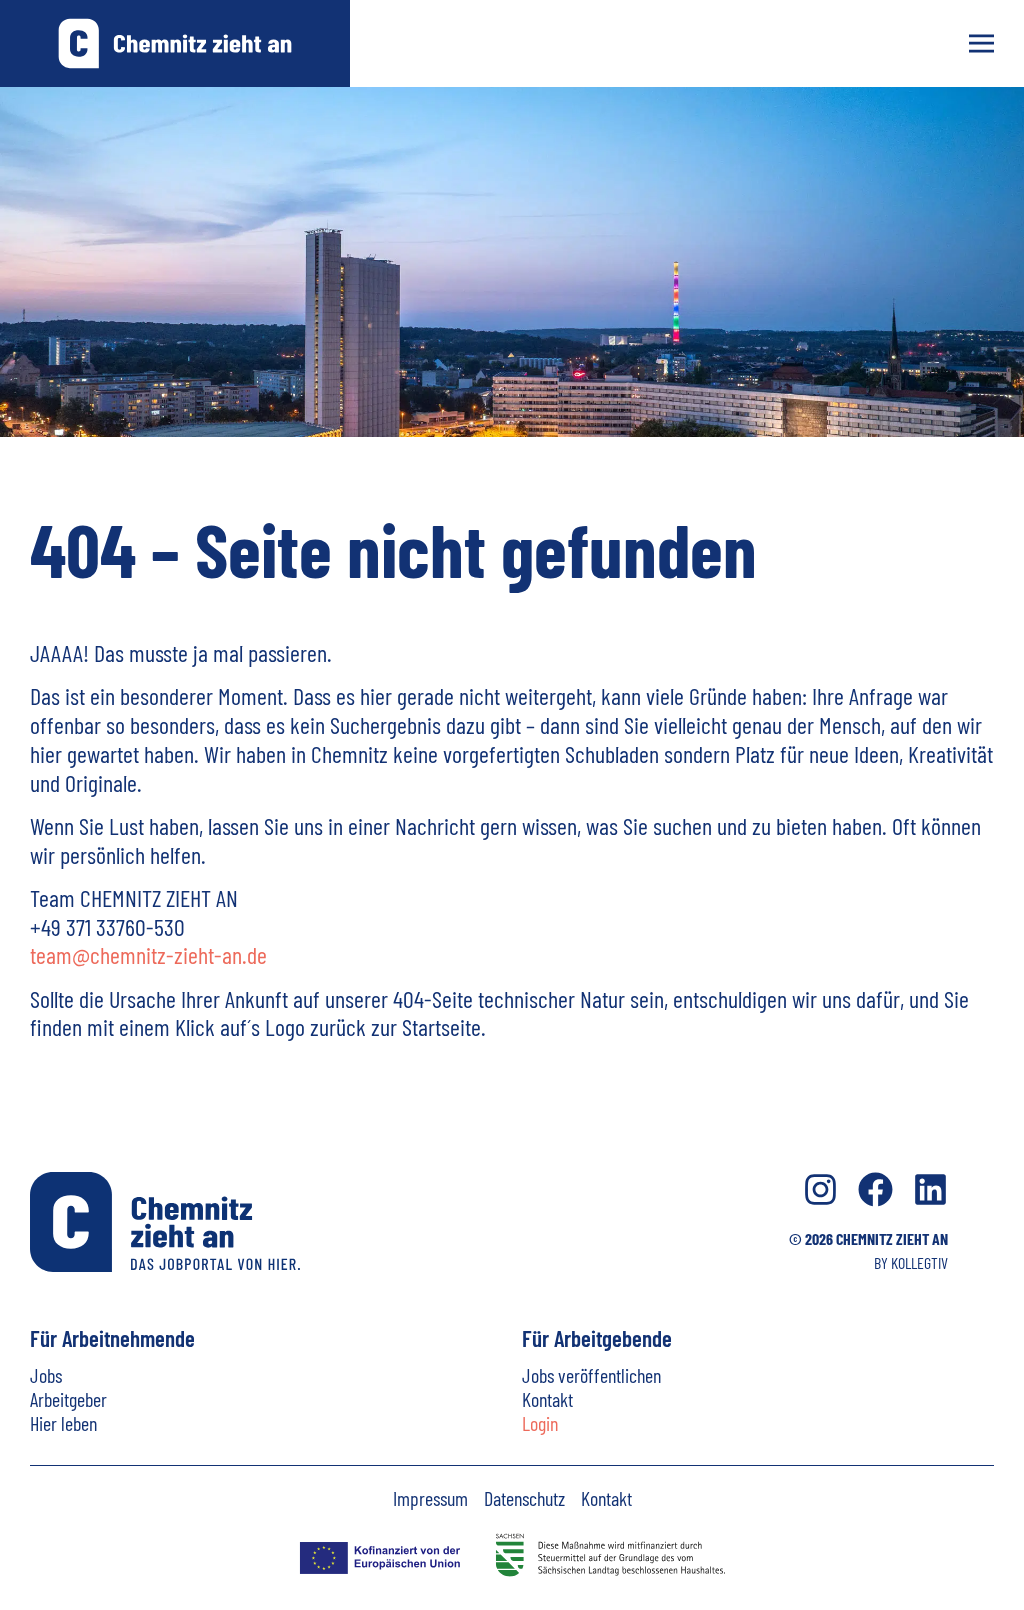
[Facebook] (875, 1189)
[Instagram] (820, 1189)
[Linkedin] (930, 1189)
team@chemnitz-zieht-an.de (148, 954)
